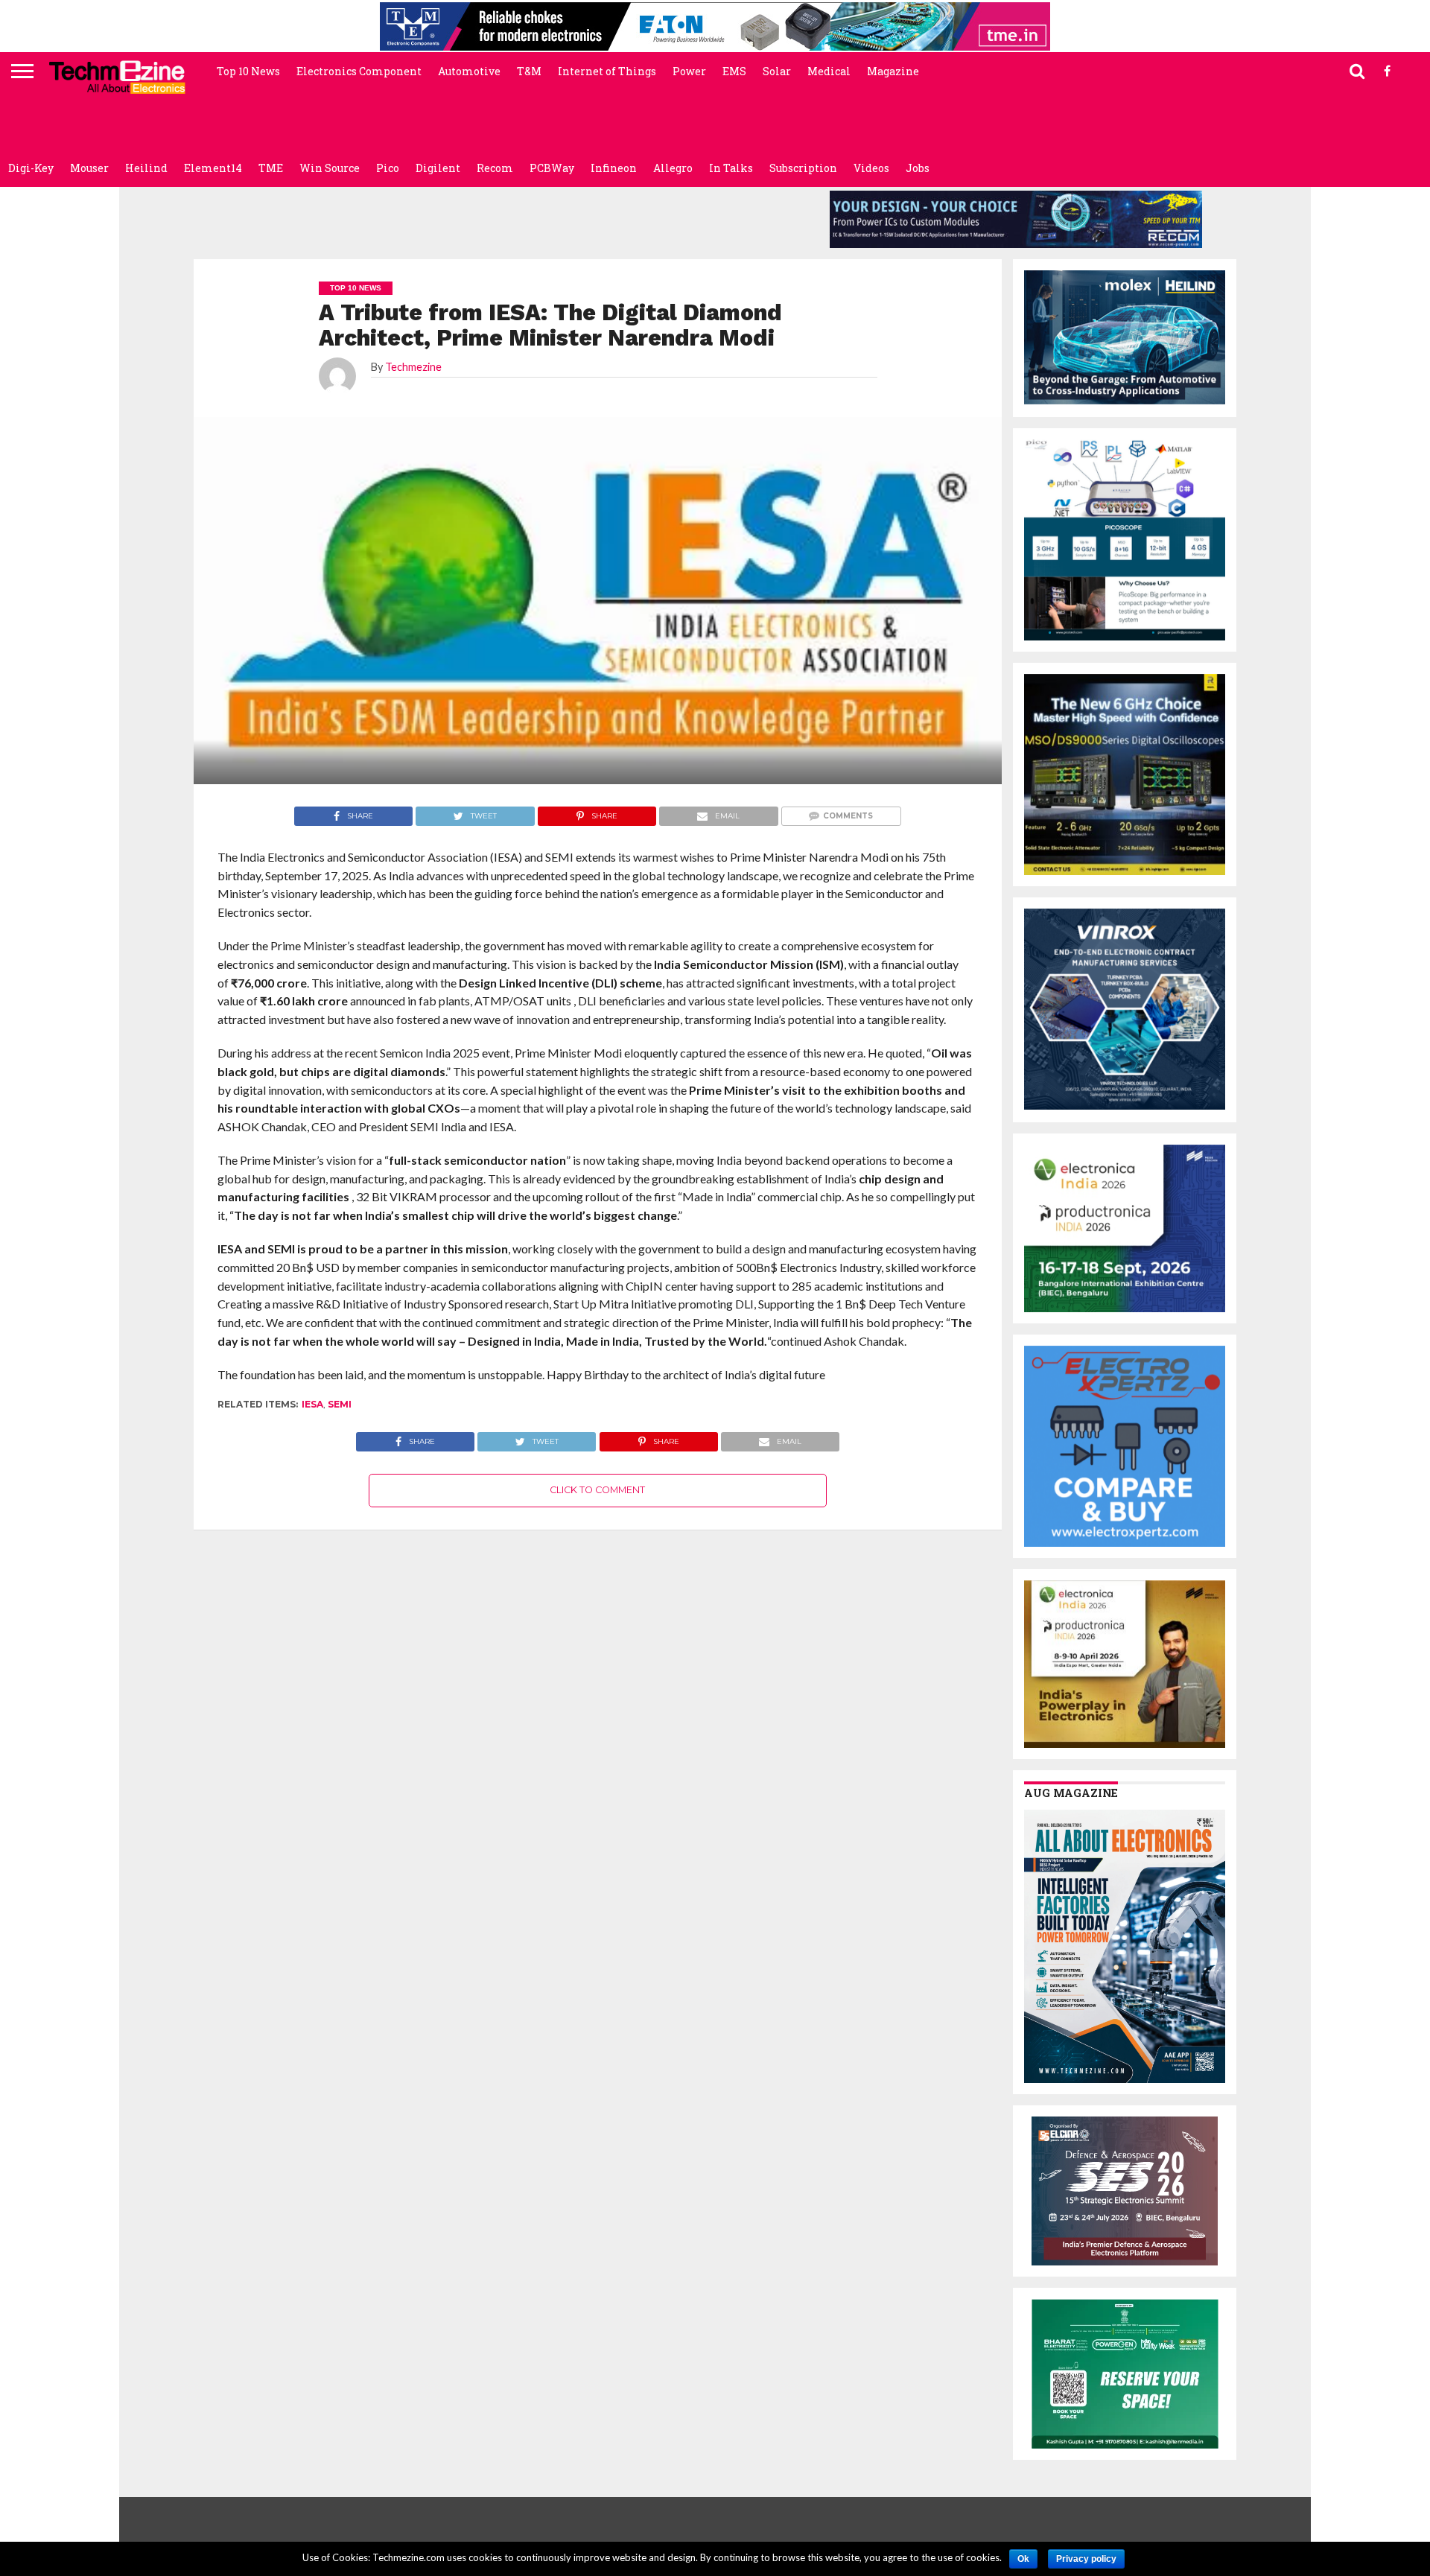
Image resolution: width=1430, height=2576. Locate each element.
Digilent (438, 168)
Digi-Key (31, 168)
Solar (777, 71)
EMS (734, 71)
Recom (495, 168)
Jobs (918, 168)
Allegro (673, 168)
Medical (829, 71)
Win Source (330, 168)
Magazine (893, 71)
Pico (388, 168)
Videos (871, 168)
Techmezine (413, 367)
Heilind (146, 168)
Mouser (89, 168)
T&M (529, 71)
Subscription (803, 168)
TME (271, 168)
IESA (312, 1404)
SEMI (340, 1404)
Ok (1023, 2559)
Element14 (213, 168)
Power (689, 71)
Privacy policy (1086, 2559)
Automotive (469, 71)
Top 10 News (248, 71)
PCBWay (552, 168)
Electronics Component (359, 71)
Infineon (614, 168)
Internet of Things (607, 71)
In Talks (731, 168)
